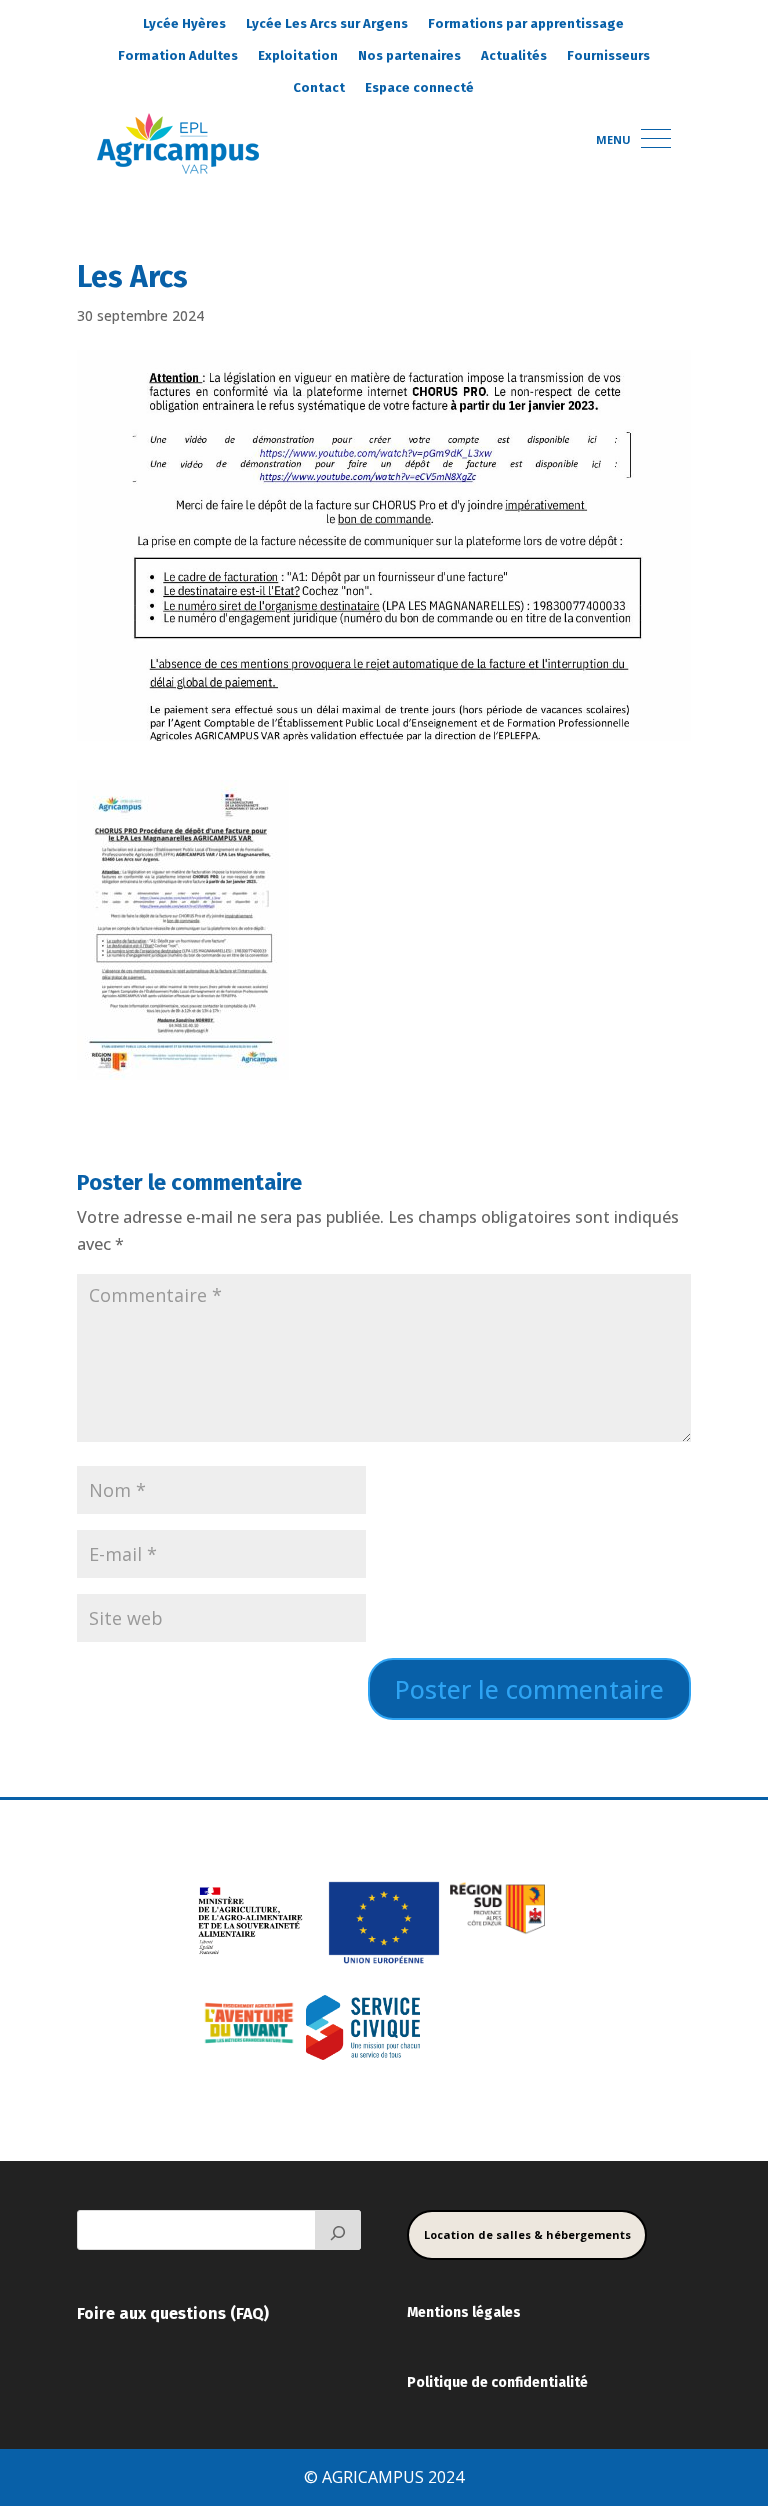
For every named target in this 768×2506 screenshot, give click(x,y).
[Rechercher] (338, 2230)
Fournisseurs (608, 55)
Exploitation (298, 55)
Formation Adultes (178, 55)
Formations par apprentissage (526, 23)
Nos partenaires (409, 55)
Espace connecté (419, 87)
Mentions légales (464, 2312)
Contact (319, 87)
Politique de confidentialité (497, 2382)
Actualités (514, 55)
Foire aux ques (131, 2313)
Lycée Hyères (184, 23)
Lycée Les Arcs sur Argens (327, 23)
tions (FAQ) (227, 2313)
